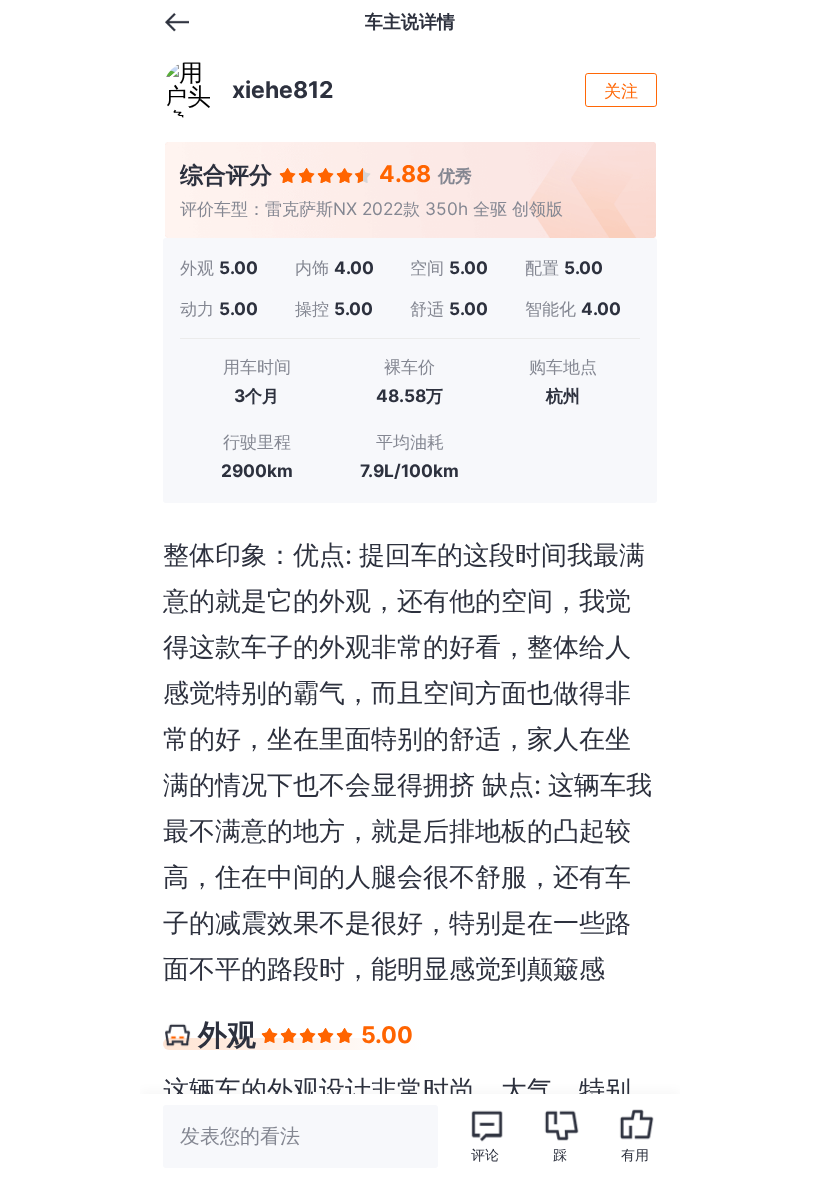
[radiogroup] (326, 175)
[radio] (288, 175)
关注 (621, 90)
